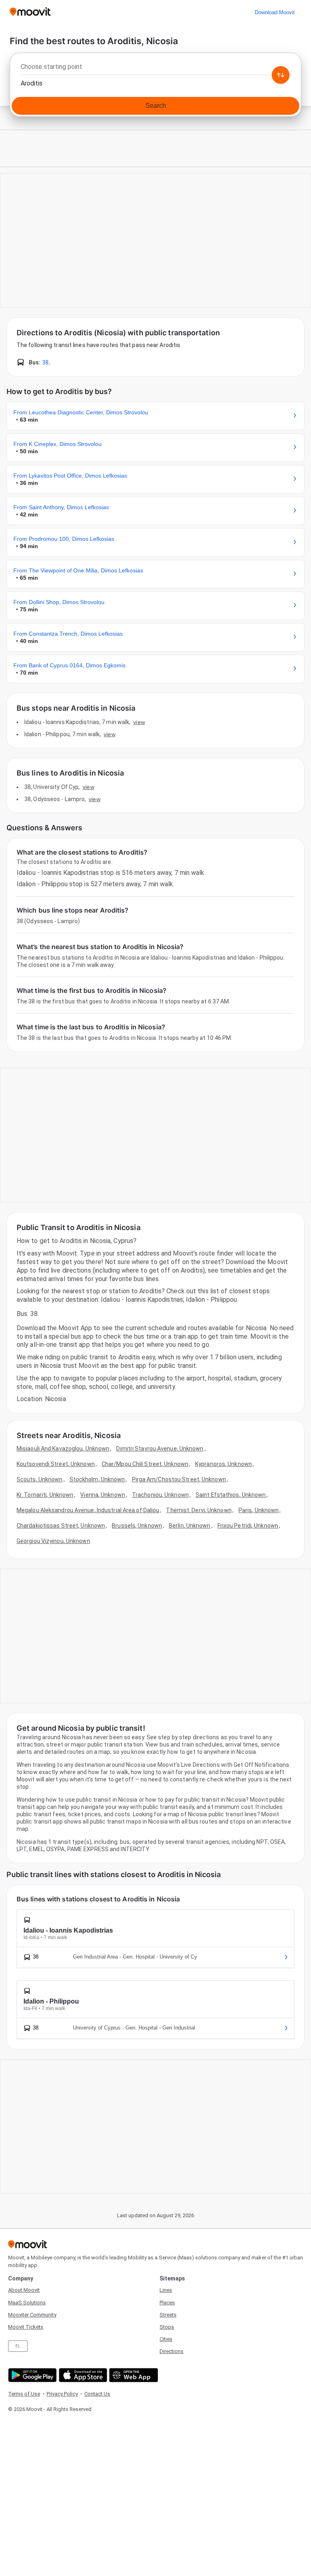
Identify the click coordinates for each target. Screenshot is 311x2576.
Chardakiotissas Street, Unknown (61, 1526)
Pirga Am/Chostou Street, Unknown (179, 1479)
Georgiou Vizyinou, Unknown (53, 1541)
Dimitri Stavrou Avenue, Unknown (160, 1449)
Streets (168, 2315)
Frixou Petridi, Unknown (248, 1526)
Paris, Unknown (259, 1510)
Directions (171, 2351)
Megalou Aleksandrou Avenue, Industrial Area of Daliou (88, 1510)
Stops (167, 2327)
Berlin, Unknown (190, 1526)
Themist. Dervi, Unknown (199, 1510)
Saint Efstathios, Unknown (231, 1495)
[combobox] (155, 69)
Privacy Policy (62, 2394)
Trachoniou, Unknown (160, 1495)
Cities (166, 2339)
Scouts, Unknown (40, 1479)
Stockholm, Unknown (97, 1479)
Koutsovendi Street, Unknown (56, 1464)
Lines (166, 2290)
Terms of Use (24, 2394)
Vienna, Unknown (103, 1495)
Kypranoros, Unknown (224, 1464)
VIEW (139, 722)
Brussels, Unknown (137, 1526)
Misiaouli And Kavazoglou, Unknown (63, 1449)
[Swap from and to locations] (281, 75)
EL (18, 2346)
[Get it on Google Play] (31, 2375)
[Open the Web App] (133, 2375)
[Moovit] (30, 12)
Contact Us (97, 2394)
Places (167, 2303)
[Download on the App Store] (82, 2375)
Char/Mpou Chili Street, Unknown (145, 1464)
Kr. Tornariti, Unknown (45, 1495)
